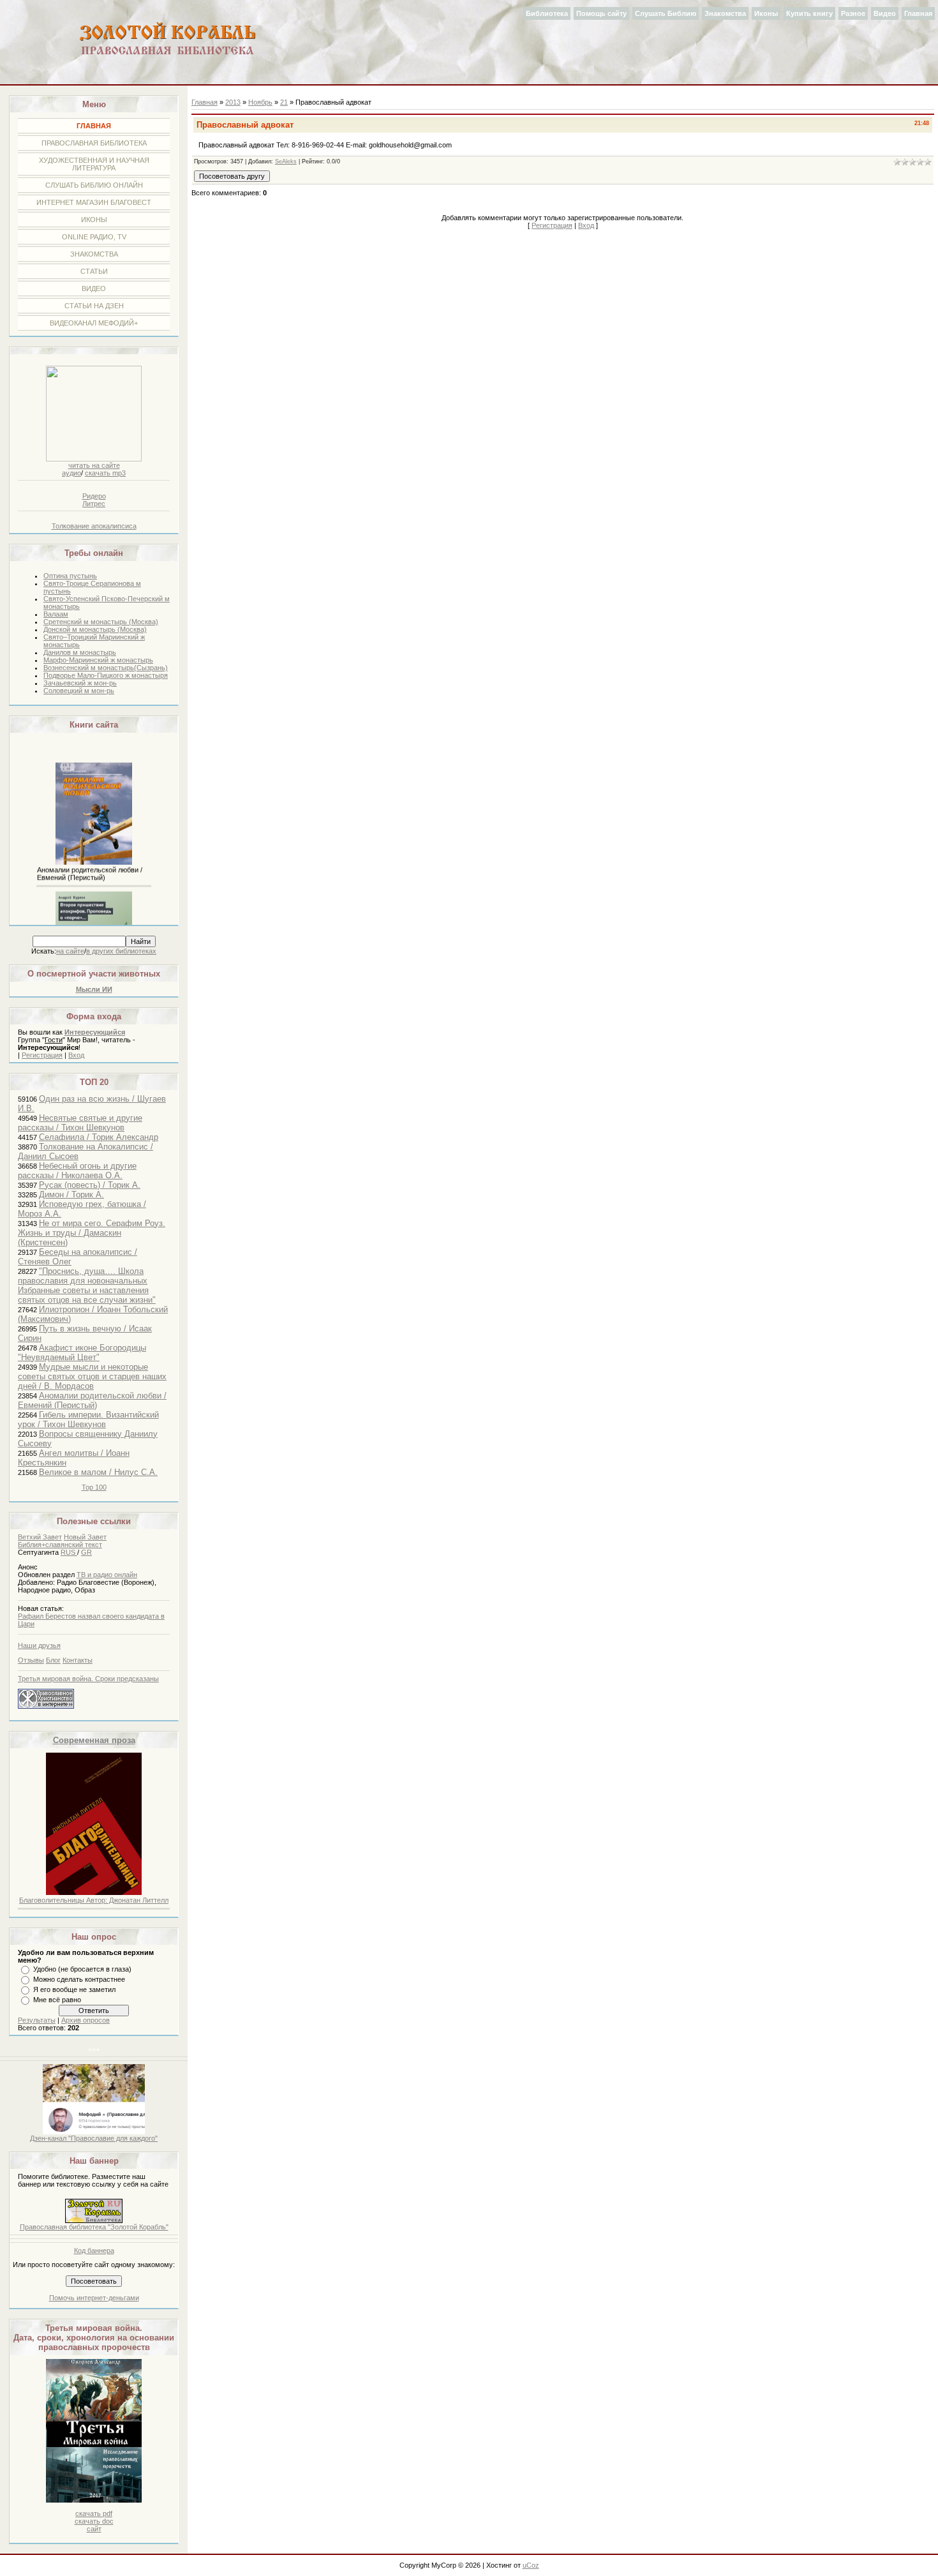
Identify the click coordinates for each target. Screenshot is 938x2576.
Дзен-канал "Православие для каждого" (94, 2138)
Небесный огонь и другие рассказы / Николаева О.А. (77, 1171)
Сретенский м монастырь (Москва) (101, 622)
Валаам (56, 614)
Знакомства (725, 13)
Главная (918, 13)
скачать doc (94, 2521)
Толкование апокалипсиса (94, 526)
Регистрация (42, 1055)
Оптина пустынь (70, 576)
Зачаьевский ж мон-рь (80, 683)
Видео (885, 13)
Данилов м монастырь (80, 652)
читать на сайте (94, 465)
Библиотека (547, 13)
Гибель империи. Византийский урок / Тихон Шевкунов (88, 1419)
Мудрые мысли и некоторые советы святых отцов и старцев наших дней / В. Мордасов (92, 1376)
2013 (233, 102)
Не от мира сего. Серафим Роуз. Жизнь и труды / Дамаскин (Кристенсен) (92, 1233)
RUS (69, 1552)
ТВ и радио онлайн (107, 1575)
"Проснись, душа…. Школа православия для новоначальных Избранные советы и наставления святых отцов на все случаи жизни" (87, 1285)
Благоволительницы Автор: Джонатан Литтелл (94, 1900)
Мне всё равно (57, 2000)
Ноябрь (260, 102)
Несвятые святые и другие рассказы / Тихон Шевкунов (80, 1123)
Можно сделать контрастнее (79, 1979)
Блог (53, 1660)
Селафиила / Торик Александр (99, 1137)
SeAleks (286, 161)
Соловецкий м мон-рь (79, 691)
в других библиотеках (121, 951)
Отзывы (31, 1660)
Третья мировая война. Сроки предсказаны (88, 1679)
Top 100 (94, 1487)
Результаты (37, 2020)
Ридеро (94, 496)
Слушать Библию (666, 13)
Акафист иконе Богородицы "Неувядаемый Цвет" (82, 1352)
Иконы (766, 13)
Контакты (78, 1660)
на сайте (70, 951)
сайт (94, 2529)
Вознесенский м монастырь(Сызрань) (106, 668)
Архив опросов (86, 2020)
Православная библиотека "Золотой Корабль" (94, 2227)
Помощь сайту (601, 13)
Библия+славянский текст (60, 1545)
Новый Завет (85, 1537)
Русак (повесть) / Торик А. (90, 1185)
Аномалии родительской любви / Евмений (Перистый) (92, 1400)
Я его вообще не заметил (74, 1989)
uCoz (531, 2565)
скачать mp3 (105, 473)
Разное (853, 13)
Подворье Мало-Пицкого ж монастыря (106, 675)
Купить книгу (809, 13)
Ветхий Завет (40, 1537)
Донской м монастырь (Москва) (95, 629)
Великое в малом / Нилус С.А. (98, 1472)
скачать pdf (94, 2513)
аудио (71, 473)
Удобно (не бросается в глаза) (82, 1969)
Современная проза (94, 1740)
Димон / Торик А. (71, 1194)
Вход (76, 1055)
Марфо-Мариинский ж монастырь (98, 660)
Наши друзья (39, 1645)
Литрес (94, 504)
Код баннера (94, 2250)
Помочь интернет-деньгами (94, 2298)
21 (284, 102)
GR (86, 1552)
